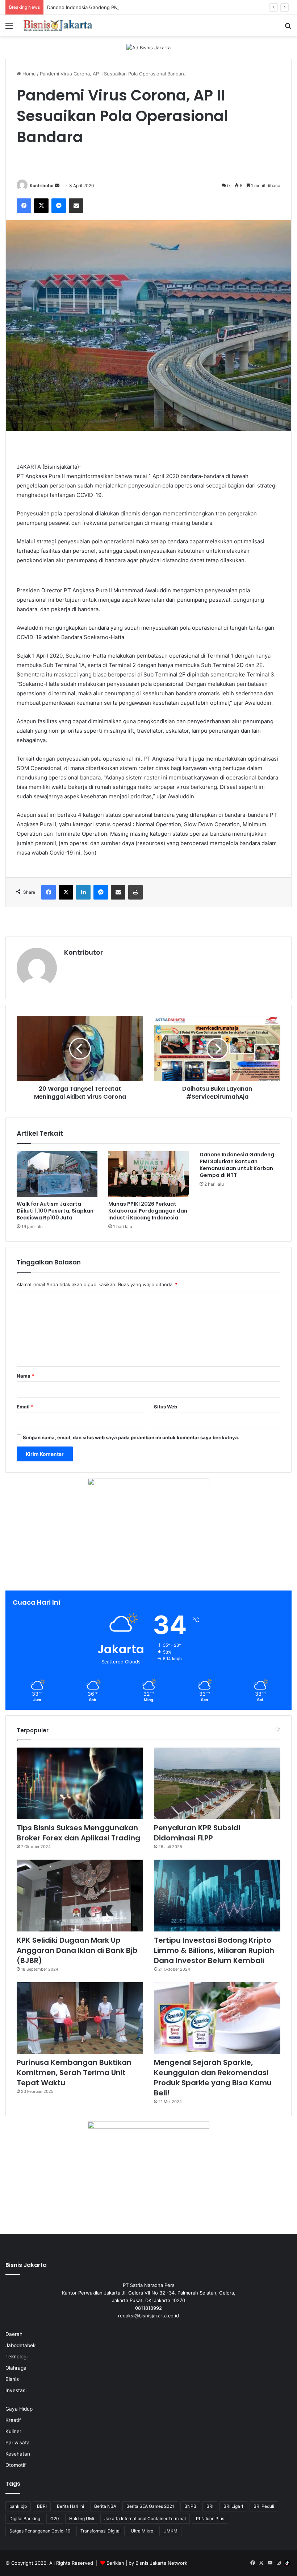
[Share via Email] (76, 206)
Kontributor (42, 186)
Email (25, 1407)
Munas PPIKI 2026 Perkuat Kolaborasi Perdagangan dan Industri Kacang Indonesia (148, 1211)
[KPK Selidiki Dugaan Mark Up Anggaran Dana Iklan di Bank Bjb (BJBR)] (80, 1895)
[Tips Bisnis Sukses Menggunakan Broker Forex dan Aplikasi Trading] (80, 1783)
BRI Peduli (264, 2506)
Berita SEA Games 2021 (150, 2506)
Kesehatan (18, 2454)
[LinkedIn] (83, 892)
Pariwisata (18, 2443)
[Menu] (9, 28)
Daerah (14, 2334)
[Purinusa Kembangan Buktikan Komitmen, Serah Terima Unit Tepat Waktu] (80, 2018)
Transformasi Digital (101, 2531)
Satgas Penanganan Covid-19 (40, 2531)
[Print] (135, 892)
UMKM (170, 2531)
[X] (41, 206)
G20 (55, 2519)
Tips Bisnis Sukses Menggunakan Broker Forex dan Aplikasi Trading (78, 1833)
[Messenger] (59, 206)
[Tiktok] (287, 2563)
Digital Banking (25, 2519)
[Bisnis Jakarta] (58, 26)
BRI (210, 2506)
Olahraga (16, 2368)
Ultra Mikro (142, 2531)
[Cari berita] (288, 28)
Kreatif (13, 2420)
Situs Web (166, 1407)
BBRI (42, 2506)
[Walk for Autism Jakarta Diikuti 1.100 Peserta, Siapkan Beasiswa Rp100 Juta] (57, 1174)
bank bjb (18, 2506)
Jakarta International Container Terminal (145, 2519)
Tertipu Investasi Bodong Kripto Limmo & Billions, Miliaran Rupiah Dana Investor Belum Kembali (214, 1950)
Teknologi (16, 2357)
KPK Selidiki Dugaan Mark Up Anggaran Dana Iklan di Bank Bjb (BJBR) (77, 1950)
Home (28, 74)
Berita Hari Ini (70, 2506)
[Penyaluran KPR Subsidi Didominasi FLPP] (217, 1783)
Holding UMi (82, 2519)
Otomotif (16, 2465)
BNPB (190, 2506)
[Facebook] (24, 206)
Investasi (16, 2390)
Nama (25, 1376)
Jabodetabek (20, 2345)
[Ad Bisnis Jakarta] (148, 47)
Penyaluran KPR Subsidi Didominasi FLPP (197, 1833)
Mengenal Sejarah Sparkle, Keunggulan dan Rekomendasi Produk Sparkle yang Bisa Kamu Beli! (213, 2078)
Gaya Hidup (19, 2409)
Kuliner (13, 2431)
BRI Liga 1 (233, 2506)
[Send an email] (57, 186)
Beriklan (115, 2563)
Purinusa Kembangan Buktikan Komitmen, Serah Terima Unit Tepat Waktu (74, 2073)
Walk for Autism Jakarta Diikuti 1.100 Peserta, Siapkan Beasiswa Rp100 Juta (55, 1211)
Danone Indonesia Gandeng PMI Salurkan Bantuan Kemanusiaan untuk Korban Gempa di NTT (152, 7)
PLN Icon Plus (210, 2519)
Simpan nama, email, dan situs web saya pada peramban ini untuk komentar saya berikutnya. (131, 1437)
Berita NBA (105, 2506)
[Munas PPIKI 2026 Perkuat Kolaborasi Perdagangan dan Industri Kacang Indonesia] (149, 1174)
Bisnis (12, 2379)
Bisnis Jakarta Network (161, 2563)
